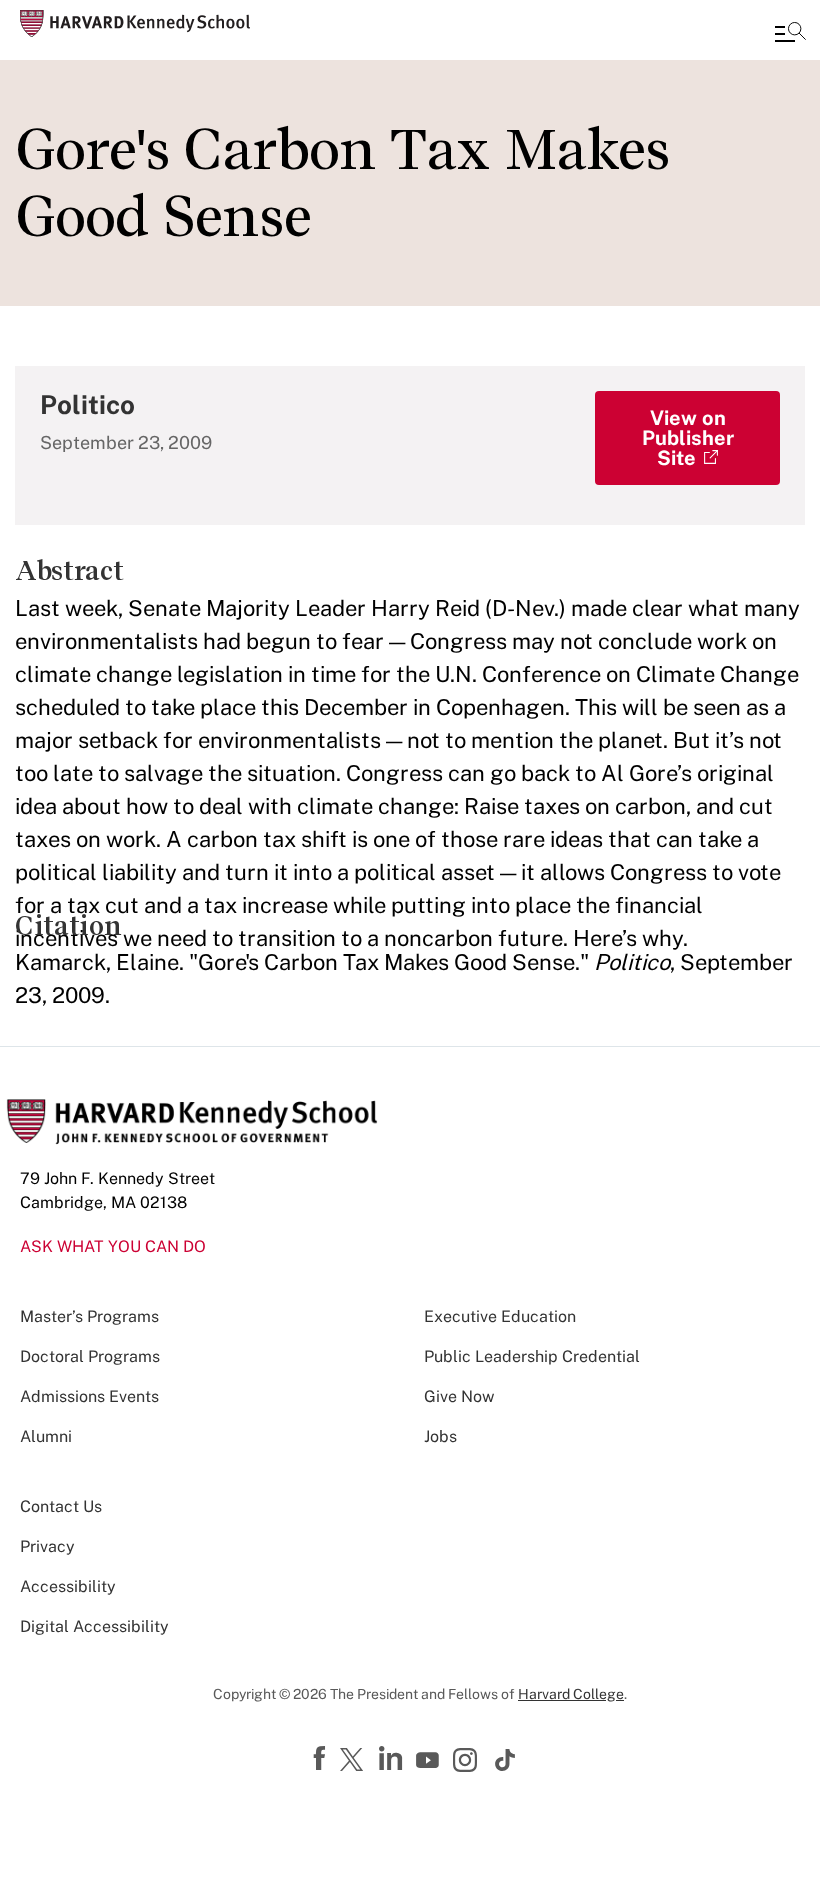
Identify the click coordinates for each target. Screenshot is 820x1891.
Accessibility (68, 1586)
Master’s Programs (89, 1316)
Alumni (46, 1436)
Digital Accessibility (94, 1626)
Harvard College (571, 1694)
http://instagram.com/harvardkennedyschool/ (468, 1762)
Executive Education (500, 1316)
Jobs (440, 1436)
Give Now (459, 1396)
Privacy (47, 1546)
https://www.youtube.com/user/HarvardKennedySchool (430, 1761)
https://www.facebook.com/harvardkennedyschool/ (322, 1759)
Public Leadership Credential (532, 1356)
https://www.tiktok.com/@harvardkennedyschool (506, 1760)
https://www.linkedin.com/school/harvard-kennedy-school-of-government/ (393, 1759)
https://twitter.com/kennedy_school (355, 1761)
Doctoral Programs (90, 1356)
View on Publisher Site (688, 438)
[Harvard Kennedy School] (135, 23)
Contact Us (61, 1506)
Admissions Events (89, 1396)
